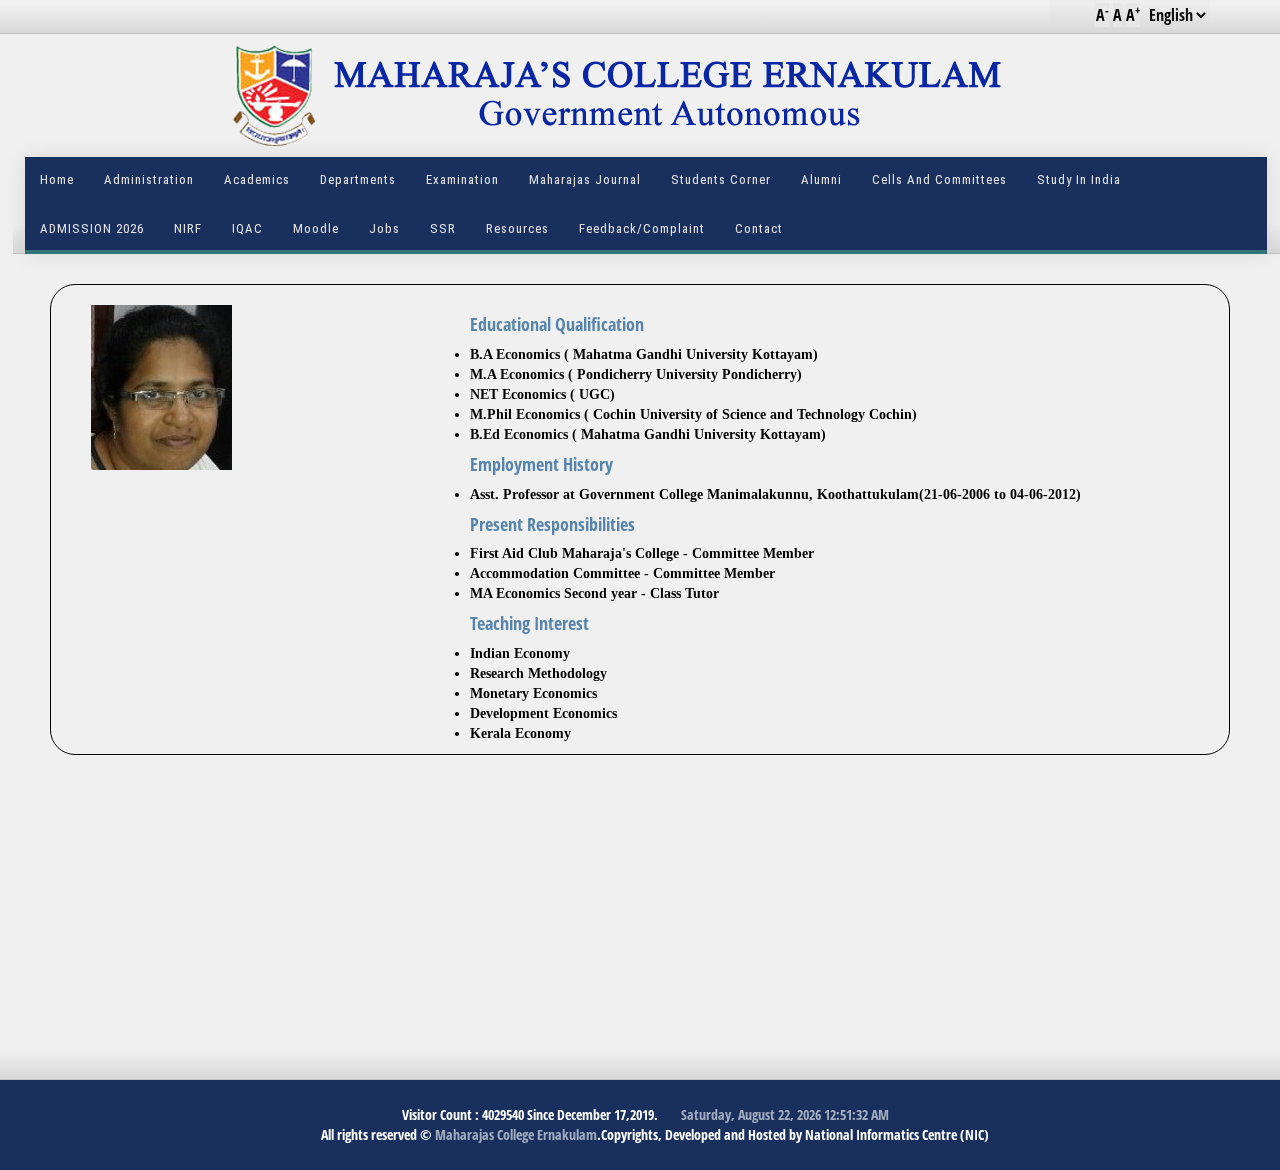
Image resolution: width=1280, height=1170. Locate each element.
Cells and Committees (939, 179)
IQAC (247, 228)
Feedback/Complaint (642, 228)
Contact (759, 228)
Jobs (384, 228)
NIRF (188, 228)
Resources (517, 228)
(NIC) (974, 1134)
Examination (462, 179)
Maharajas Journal (585, 179)
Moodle (316, 228)
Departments (358, 179)
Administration (149, 179)
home (57, 179)
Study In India (1079, 179)
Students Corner (721, 179)
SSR (443, 228)
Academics (257, 179)
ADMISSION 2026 (92, 228)
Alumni (821, 179)
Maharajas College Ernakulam (514, 1134)
